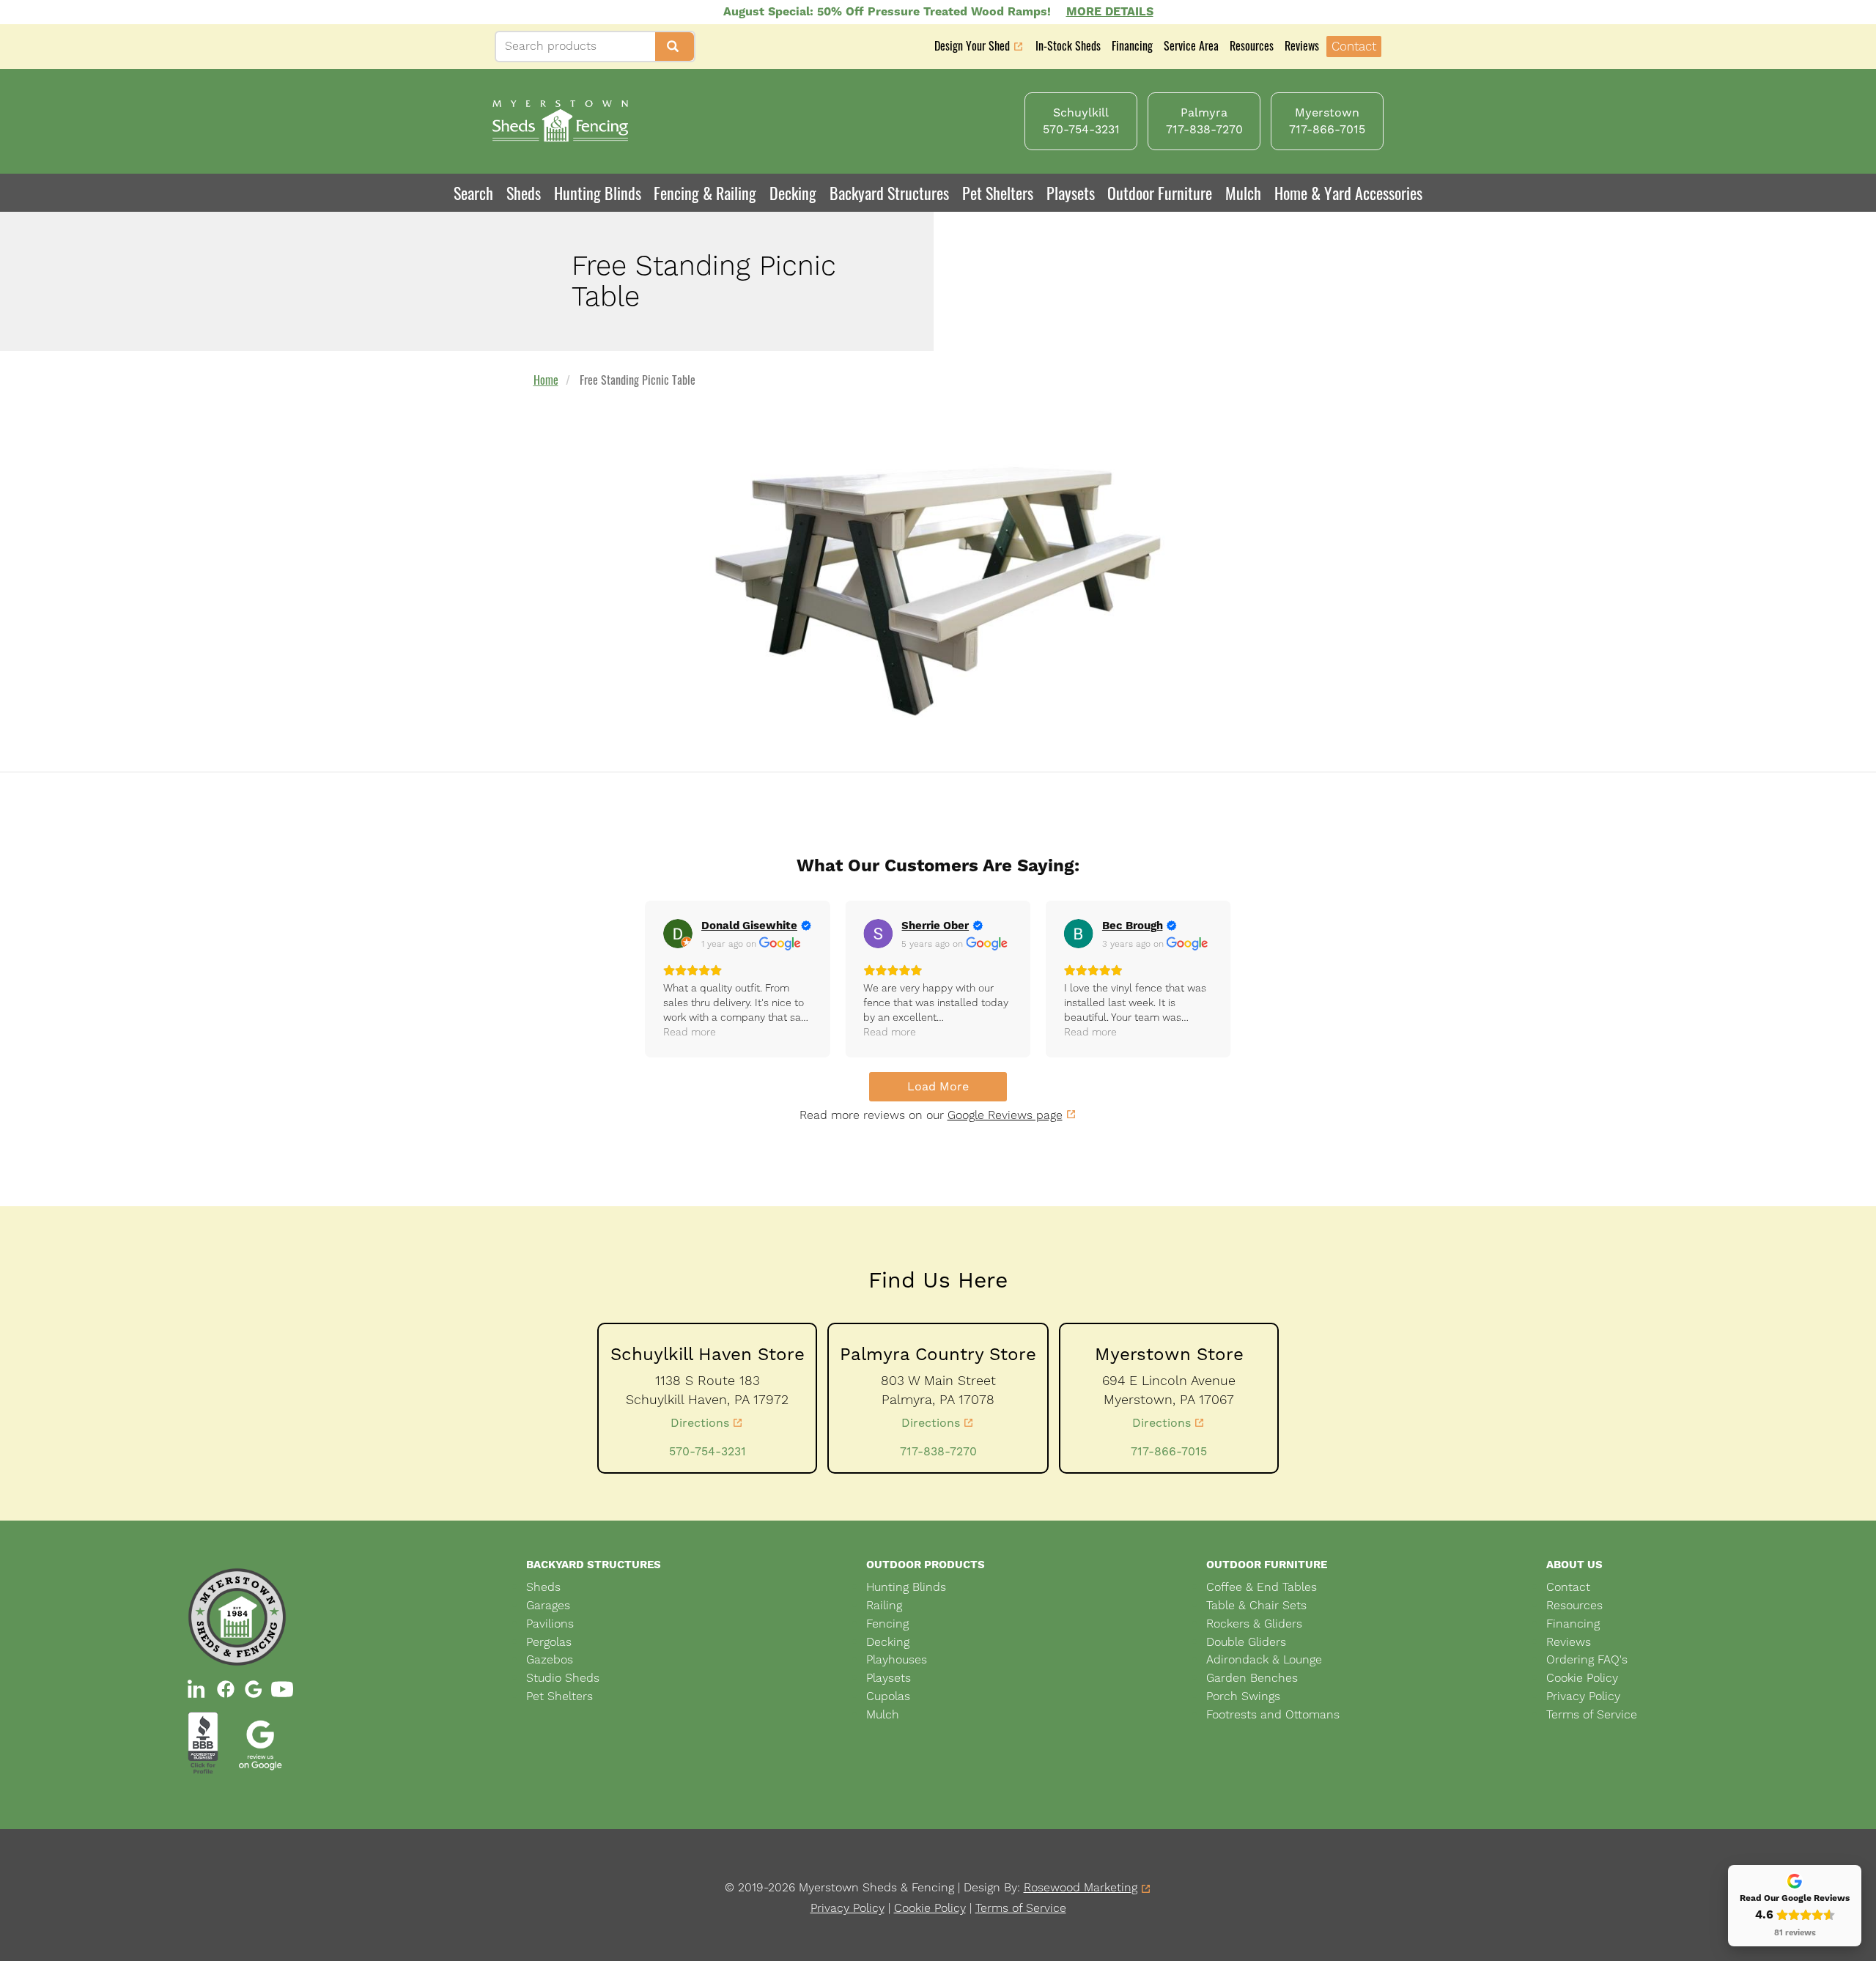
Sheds (543, 1587)
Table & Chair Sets (1256, 1605)
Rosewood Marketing (1081, 1888)
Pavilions (550, 1624)
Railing (884, 1605)
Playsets (1071, 193)
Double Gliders (1246, 1642)
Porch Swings (1243, 1696)
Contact (1354, 46)
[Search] (675, 47)
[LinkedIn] (198, 1689)
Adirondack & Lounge (1264, 1659)
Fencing (887, 1624)
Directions (700, 1423)
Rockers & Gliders (1254, 1624)
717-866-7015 (1169, 1451)
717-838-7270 (938, 1451)
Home (546, 380)
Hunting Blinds (598, 193)
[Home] (560, 121)
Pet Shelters (998, 193)
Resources (1252, 45)
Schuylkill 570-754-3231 (1081, 121)
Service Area (1191, 45)
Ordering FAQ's (1587, 1659)
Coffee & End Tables (1262, 1587)
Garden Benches (1252, 1678)
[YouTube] (282, 1689)
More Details (1110, 11)
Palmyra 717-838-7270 (1204, 121)
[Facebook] (226, 1689)
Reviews (1302, 45)
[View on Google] (678, 934)
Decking (793, 193)
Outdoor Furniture (1160, 193)
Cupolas (888, 1696)
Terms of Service (1592, 1714)
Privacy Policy (1583, 1696)
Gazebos (550, 1659)
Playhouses (897, 1659)
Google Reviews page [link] (1005, 1115)
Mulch (1243, 193)
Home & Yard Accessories (1348, 193)
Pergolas (549, 1642)
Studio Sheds (563, 1678)
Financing (1132, 45)
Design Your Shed (972, 47)
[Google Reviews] (254, 1689)
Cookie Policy (1582, 1678)
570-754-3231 (708, 1451)
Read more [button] (690, 1032)
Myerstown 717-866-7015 (1327, 121)
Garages (548, 1605)
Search (473, 193)
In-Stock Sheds (1068, 45)
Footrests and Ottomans (1273, 1714)
